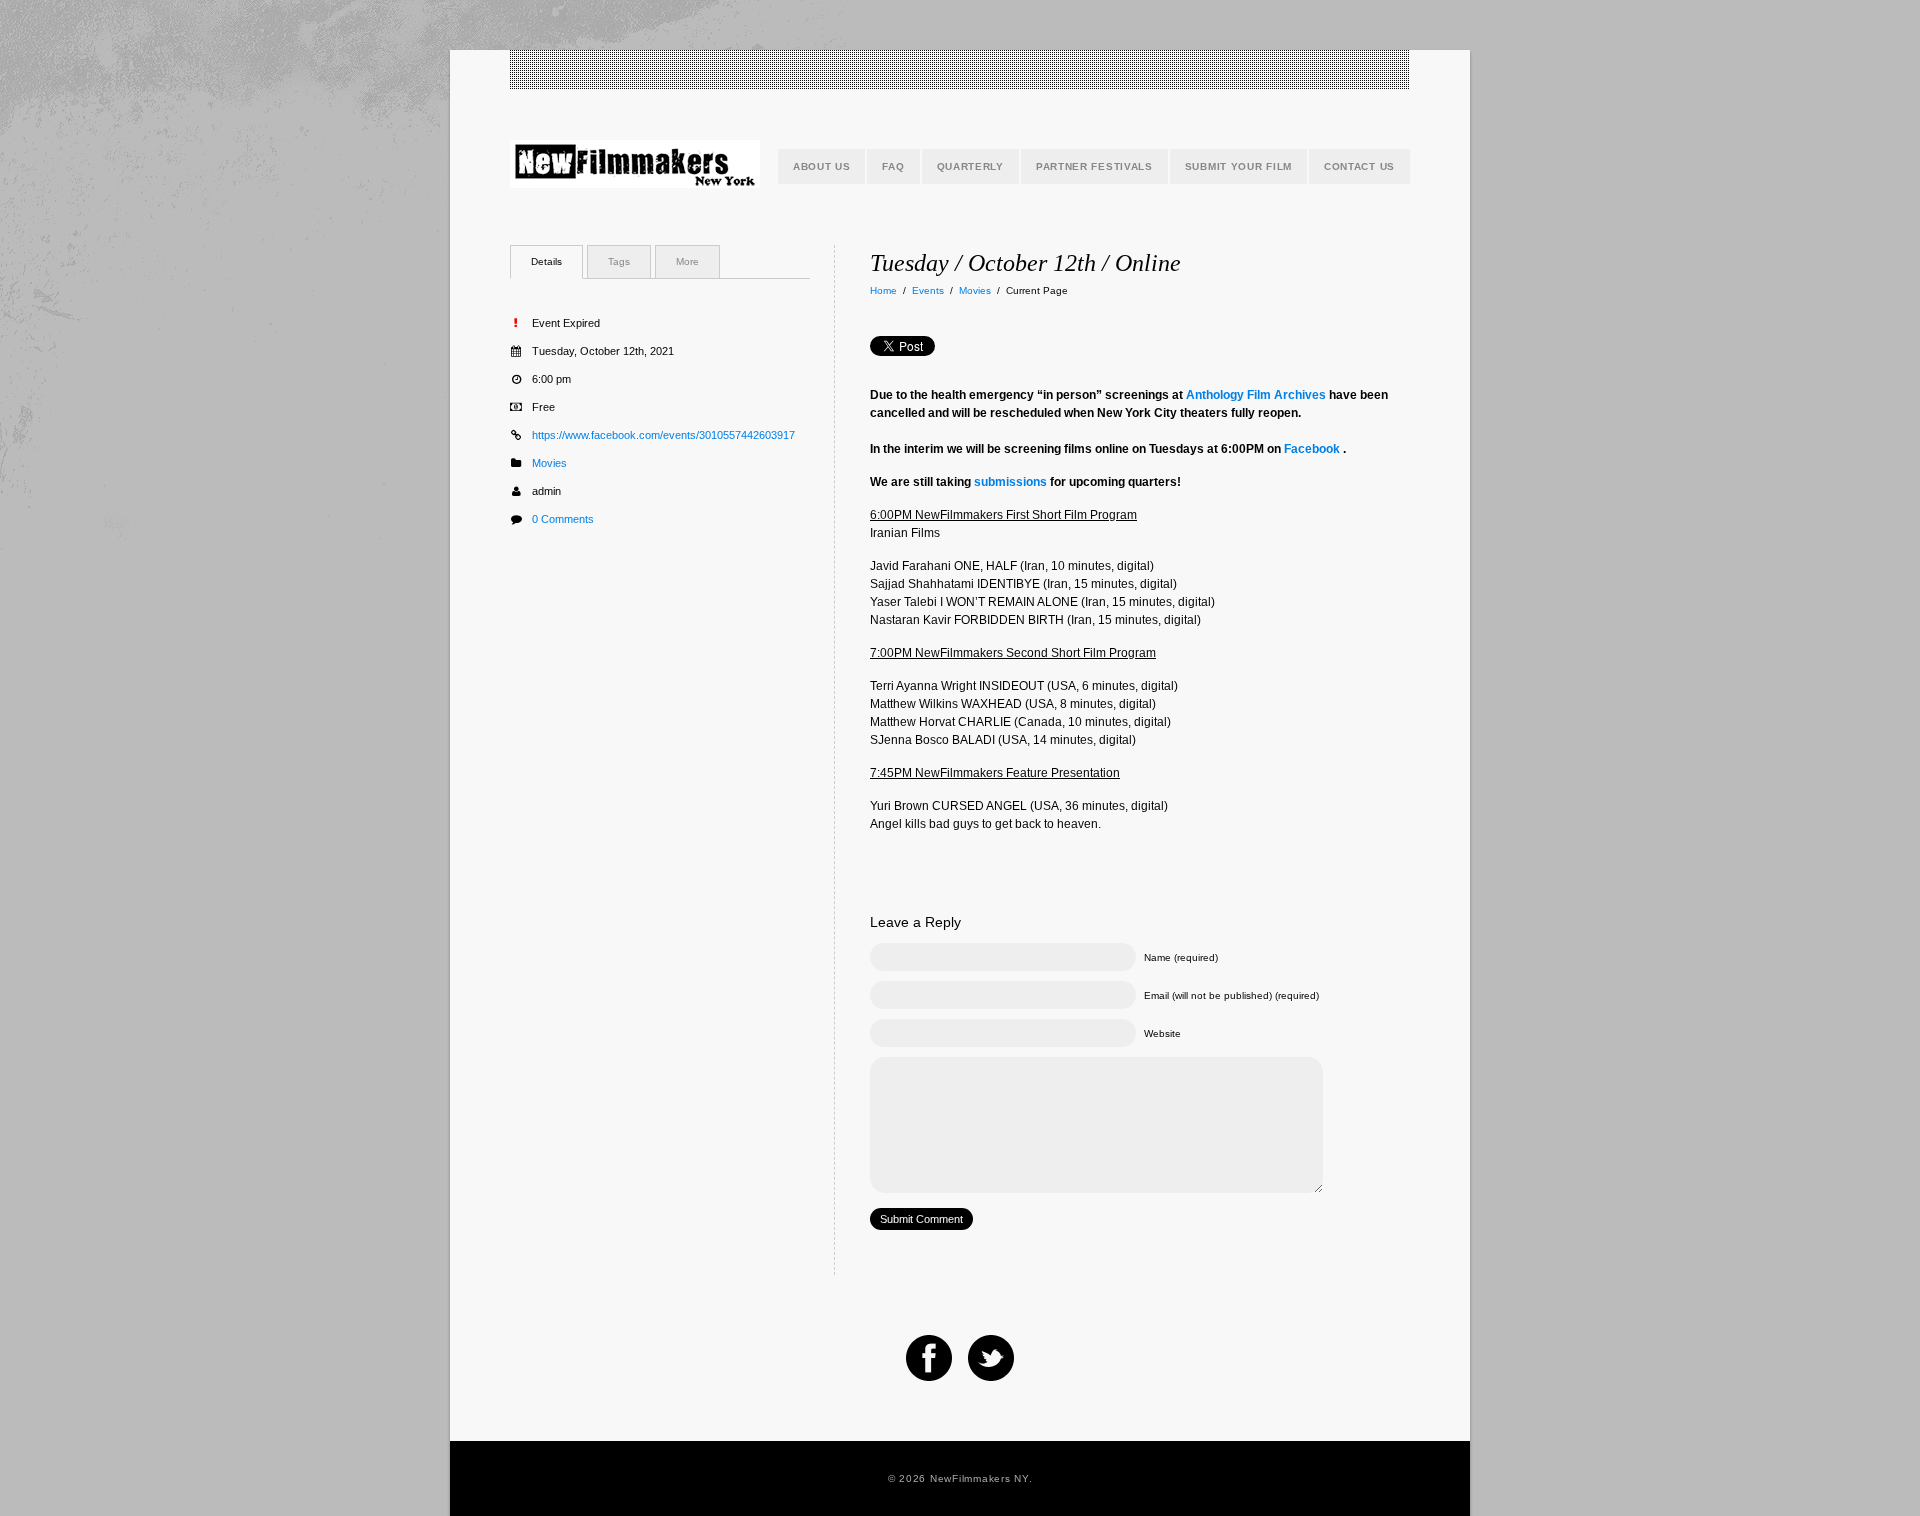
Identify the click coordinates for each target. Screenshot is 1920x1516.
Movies (975, 290)
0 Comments (563, 519)
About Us (822, 166)
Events (928, 290)
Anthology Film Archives (1256, 395)
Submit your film (1238, 166)
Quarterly (970, 166)
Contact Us (1359, 166)
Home (883, 290)
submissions (1010, 482)
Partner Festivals (1094, 166)
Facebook (1312, 449)
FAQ (893, 166)
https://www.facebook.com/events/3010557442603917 (663, 435)
